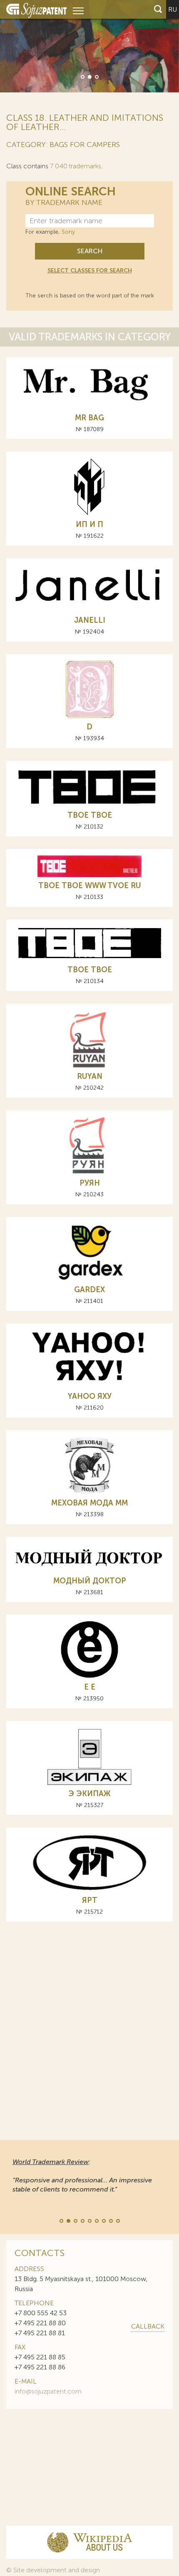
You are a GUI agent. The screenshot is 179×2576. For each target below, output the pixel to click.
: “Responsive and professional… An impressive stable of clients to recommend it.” (82, 2175)
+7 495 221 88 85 (40, 2357)
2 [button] (89, 76)
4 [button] (82, 2220)
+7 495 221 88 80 (40, 2323)
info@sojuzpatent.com (48, 2391)
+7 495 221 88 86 (40, 2367)
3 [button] (96, 76)
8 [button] (110, 2220)
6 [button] (96, 2220)
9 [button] (117, 2220)
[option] (89, 46)
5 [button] (89, 2220)
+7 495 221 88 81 (40, 2333)
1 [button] (82, 76)
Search (90, 251)
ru (173, 9)
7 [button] (103, 2220)
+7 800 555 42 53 (41, 2313)
